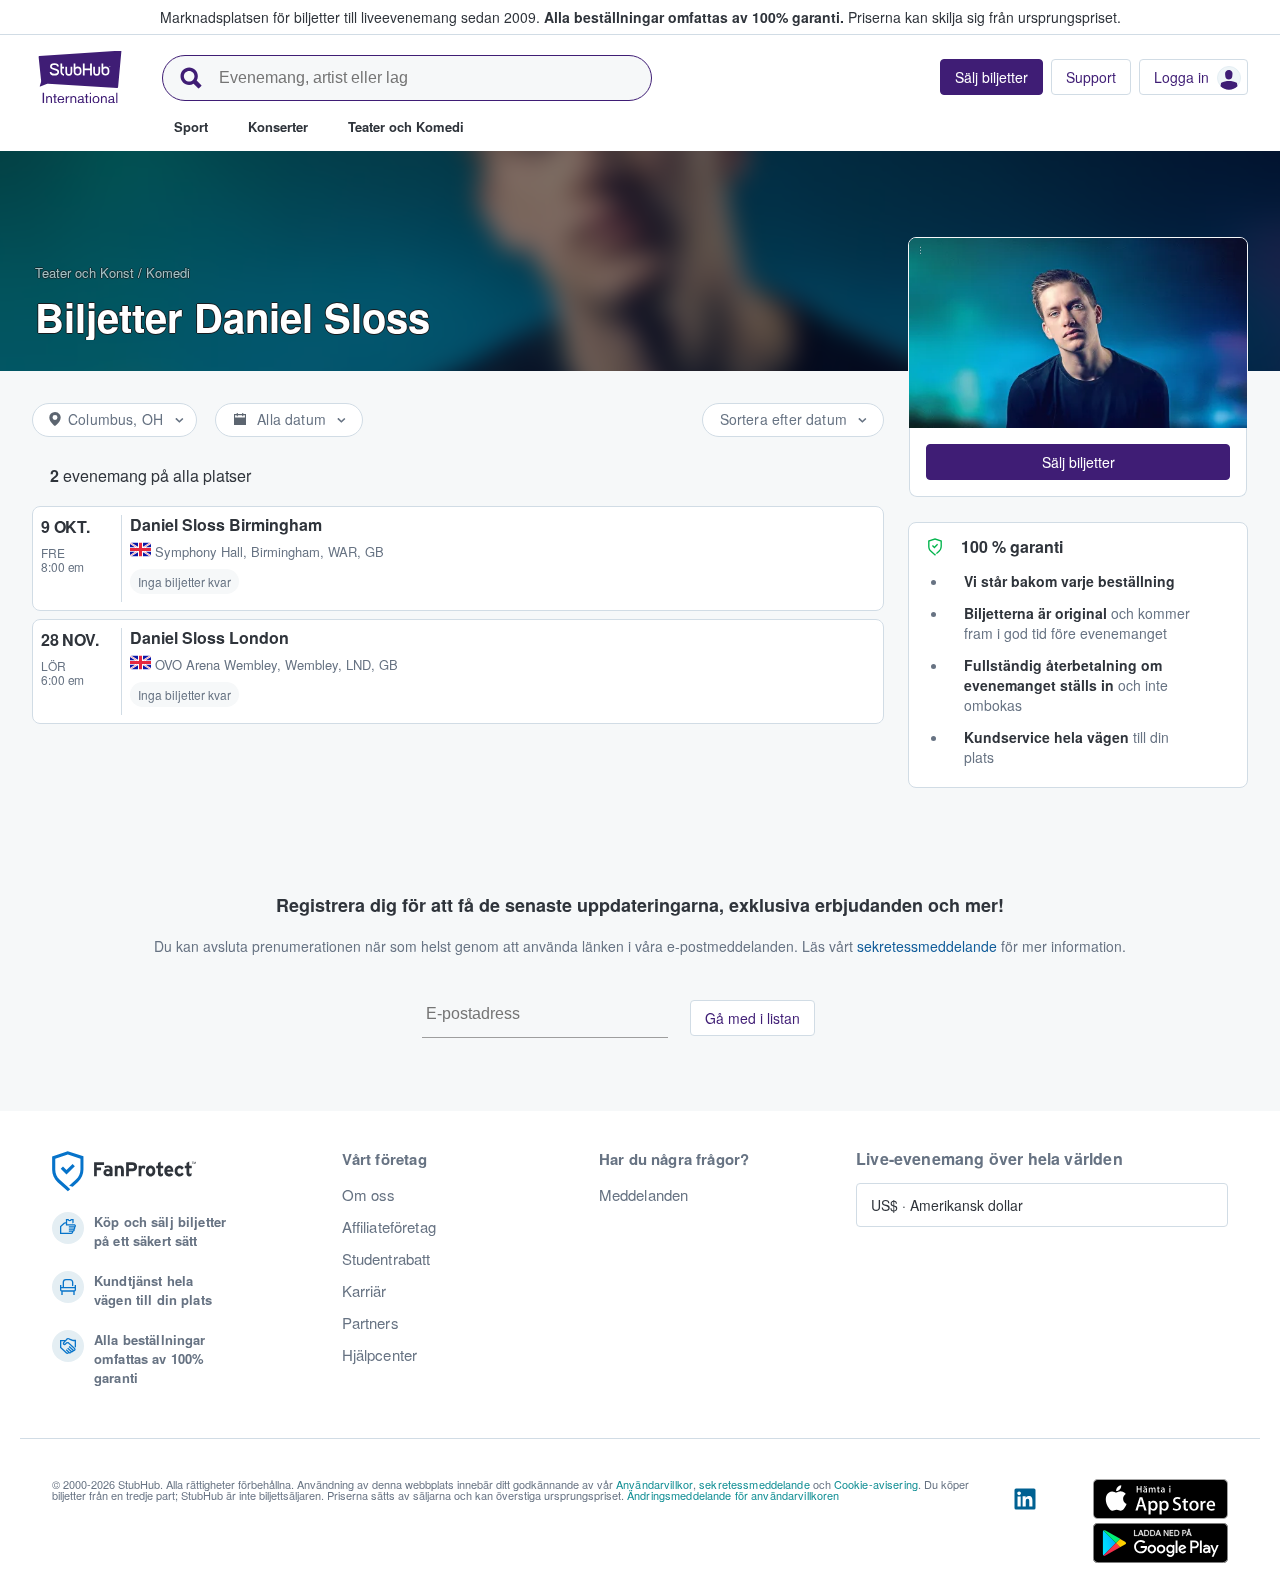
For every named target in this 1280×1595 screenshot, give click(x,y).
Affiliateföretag (389, 1227)
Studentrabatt (386, 1259)
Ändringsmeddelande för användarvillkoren (733, 1495)
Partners (370, 1323)
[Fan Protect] (124, 1171)
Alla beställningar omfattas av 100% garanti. (694, 17)
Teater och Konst (84, 272)
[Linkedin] (1025, 1525)
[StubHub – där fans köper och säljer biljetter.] (80, 77)
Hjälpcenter (380, 1355)
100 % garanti (1012, 546)
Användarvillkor (654, 1484)
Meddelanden (644, 1195)
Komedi (168, 272)
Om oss (369, 1195)
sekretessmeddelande (927, 946)
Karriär (364, 1291)
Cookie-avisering (876, 1484)
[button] (1078, 462)
